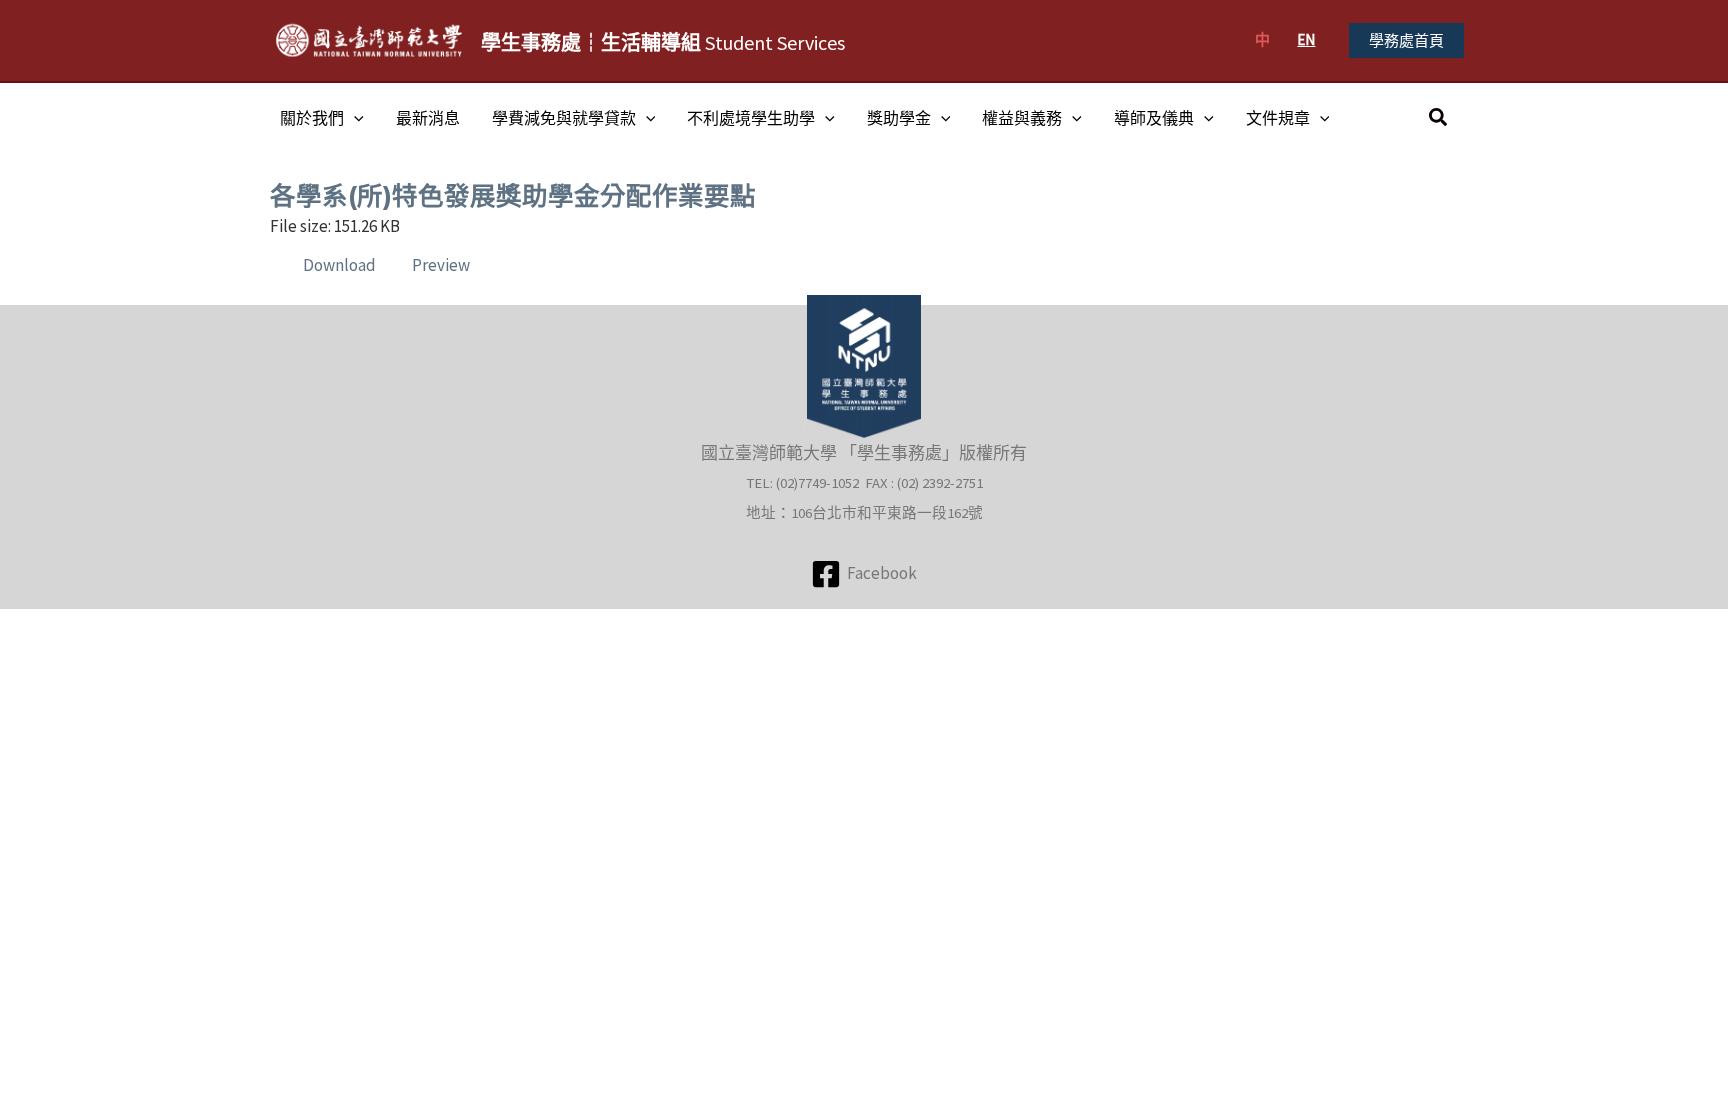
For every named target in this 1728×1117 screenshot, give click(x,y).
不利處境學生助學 (751, 118)
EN (1306, 39)
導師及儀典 (1154, 118)
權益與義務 (1022, 118)
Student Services (663, 42)
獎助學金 (899, 118)
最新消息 (428, 118)
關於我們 (312, 118)
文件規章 (1278, 118)
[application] (354, 118)
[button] (1406, 40)
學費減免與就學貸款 (564, 118)
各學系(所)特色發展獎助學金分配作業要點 (513, 195)
